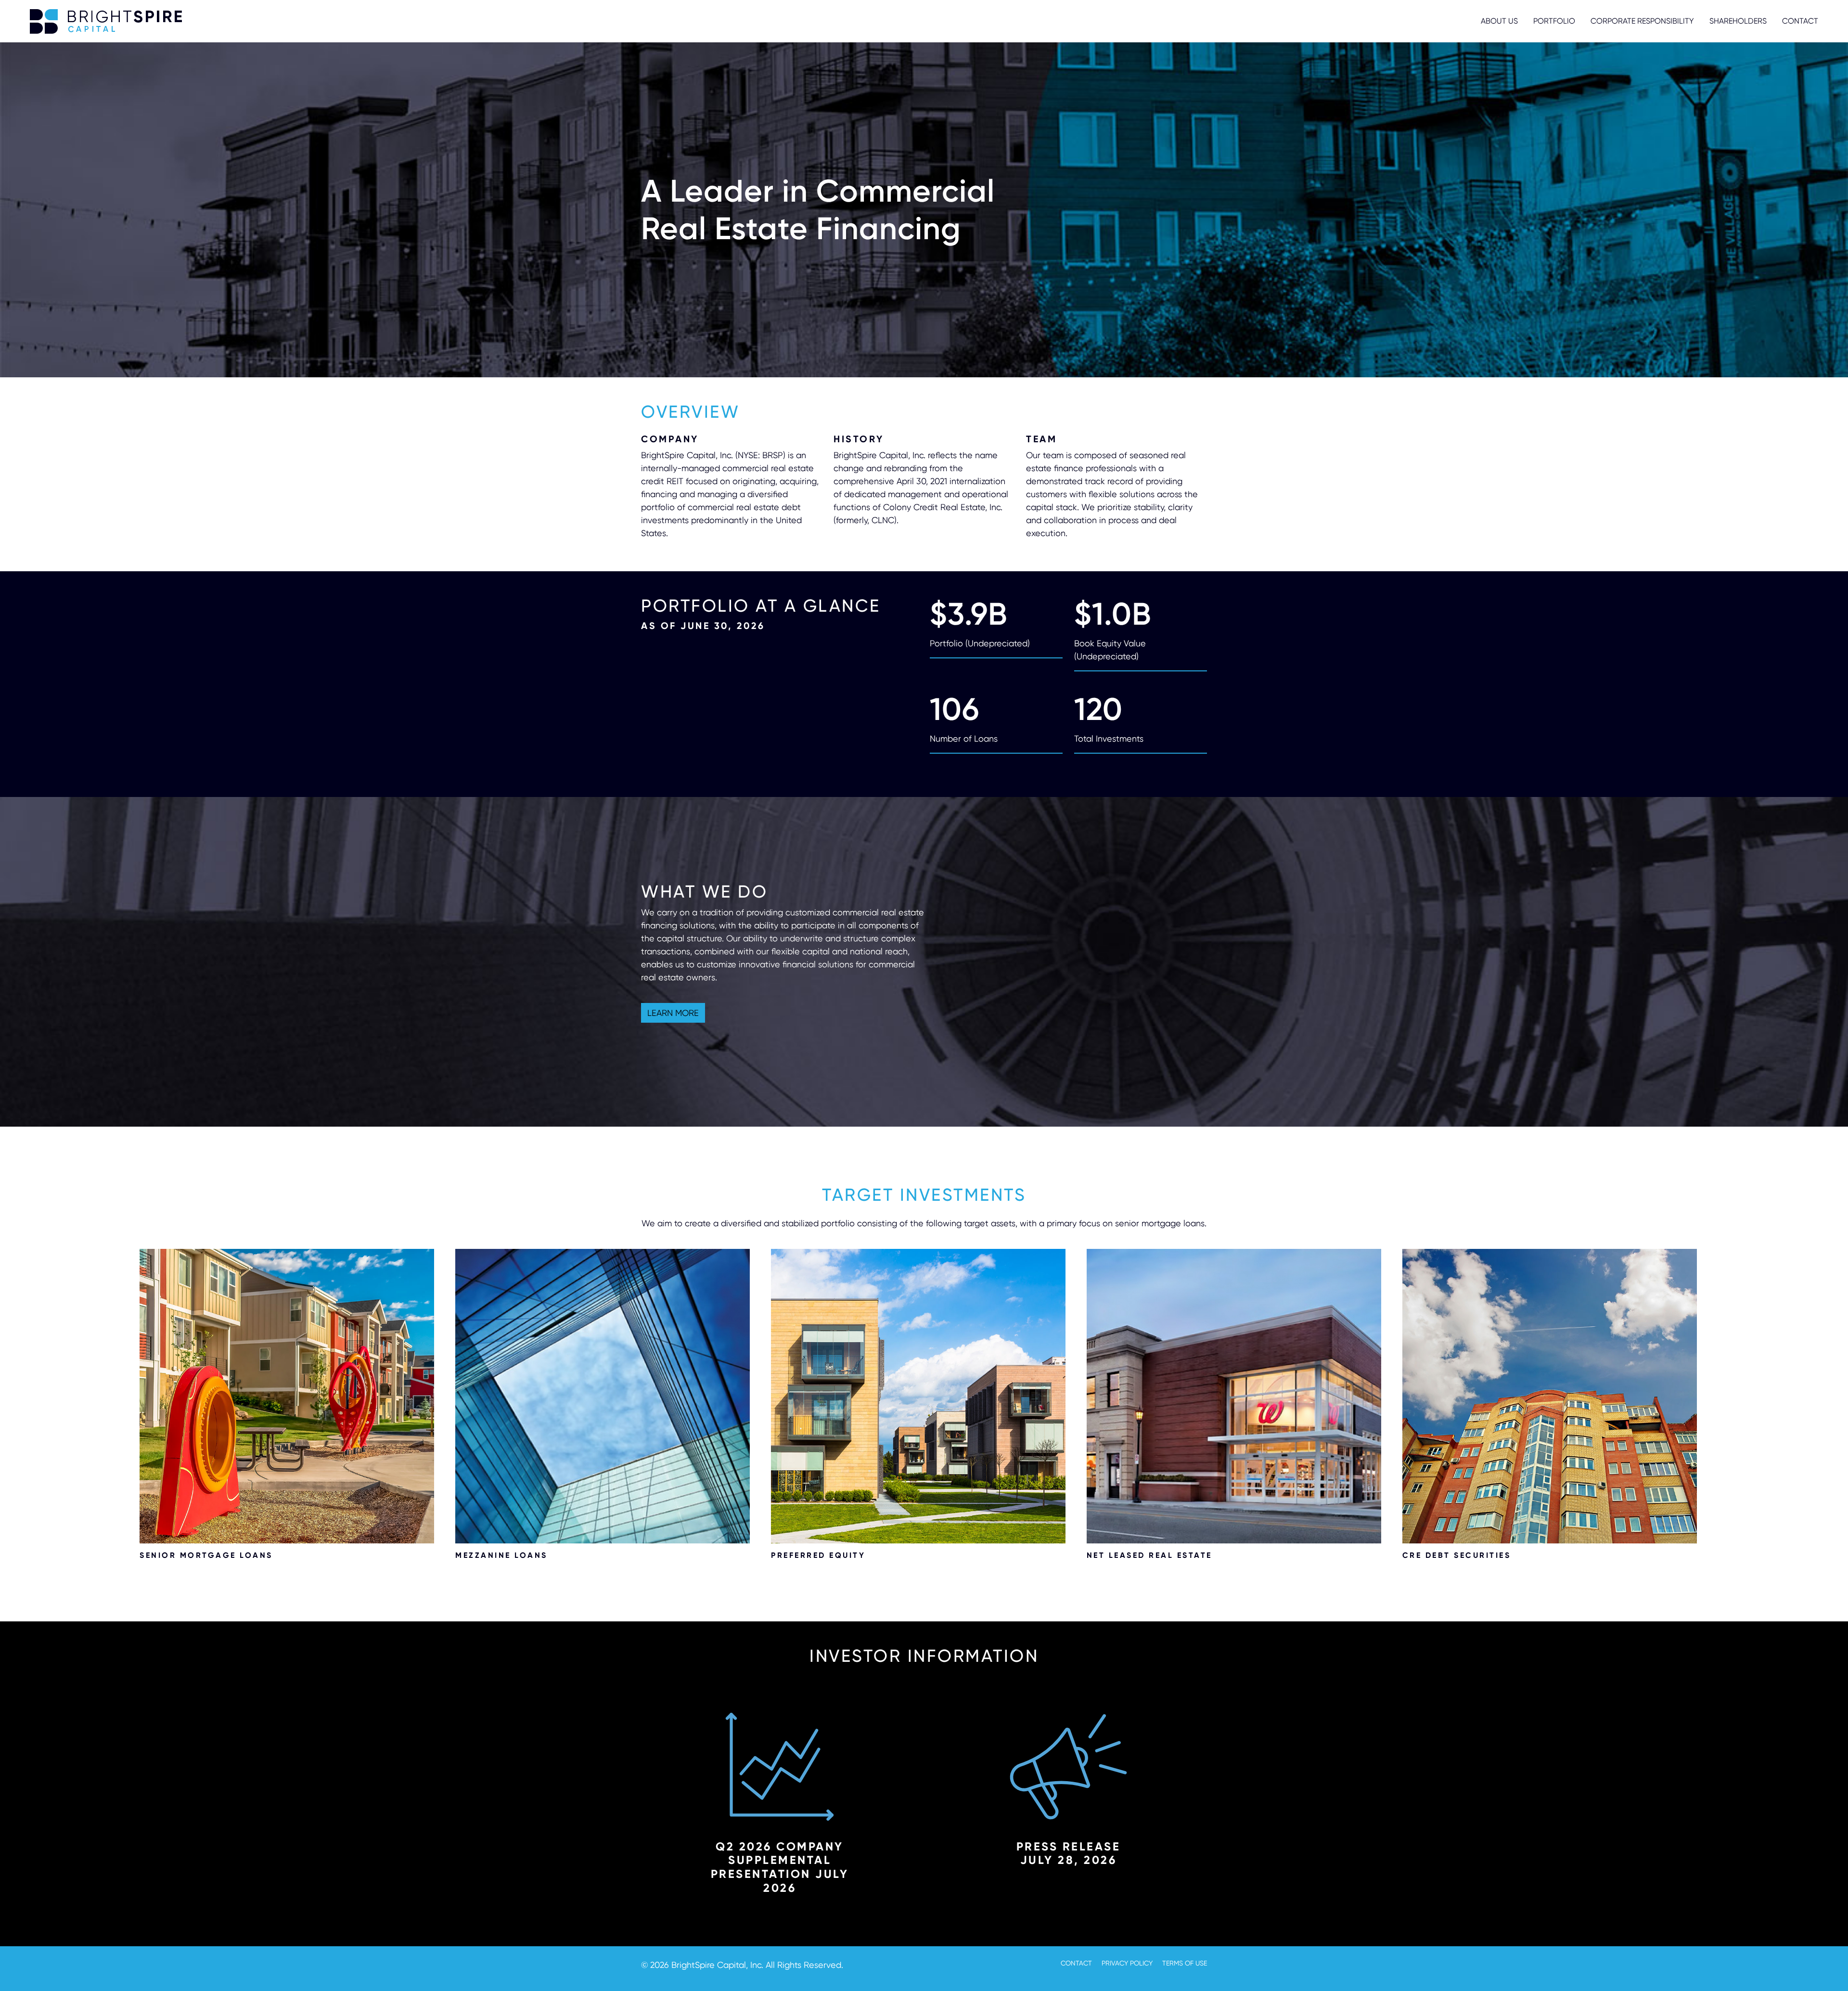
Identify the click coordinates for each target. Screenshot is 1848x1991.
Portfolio (1554, 21)
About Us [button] (1499, 21)
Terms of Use (1185, 1963)
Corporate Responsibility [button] (1642, 21)
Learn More (673, 1013)
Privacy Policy (1127, 1963)
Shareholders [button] (1738, 21)
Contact (1800, 21)
